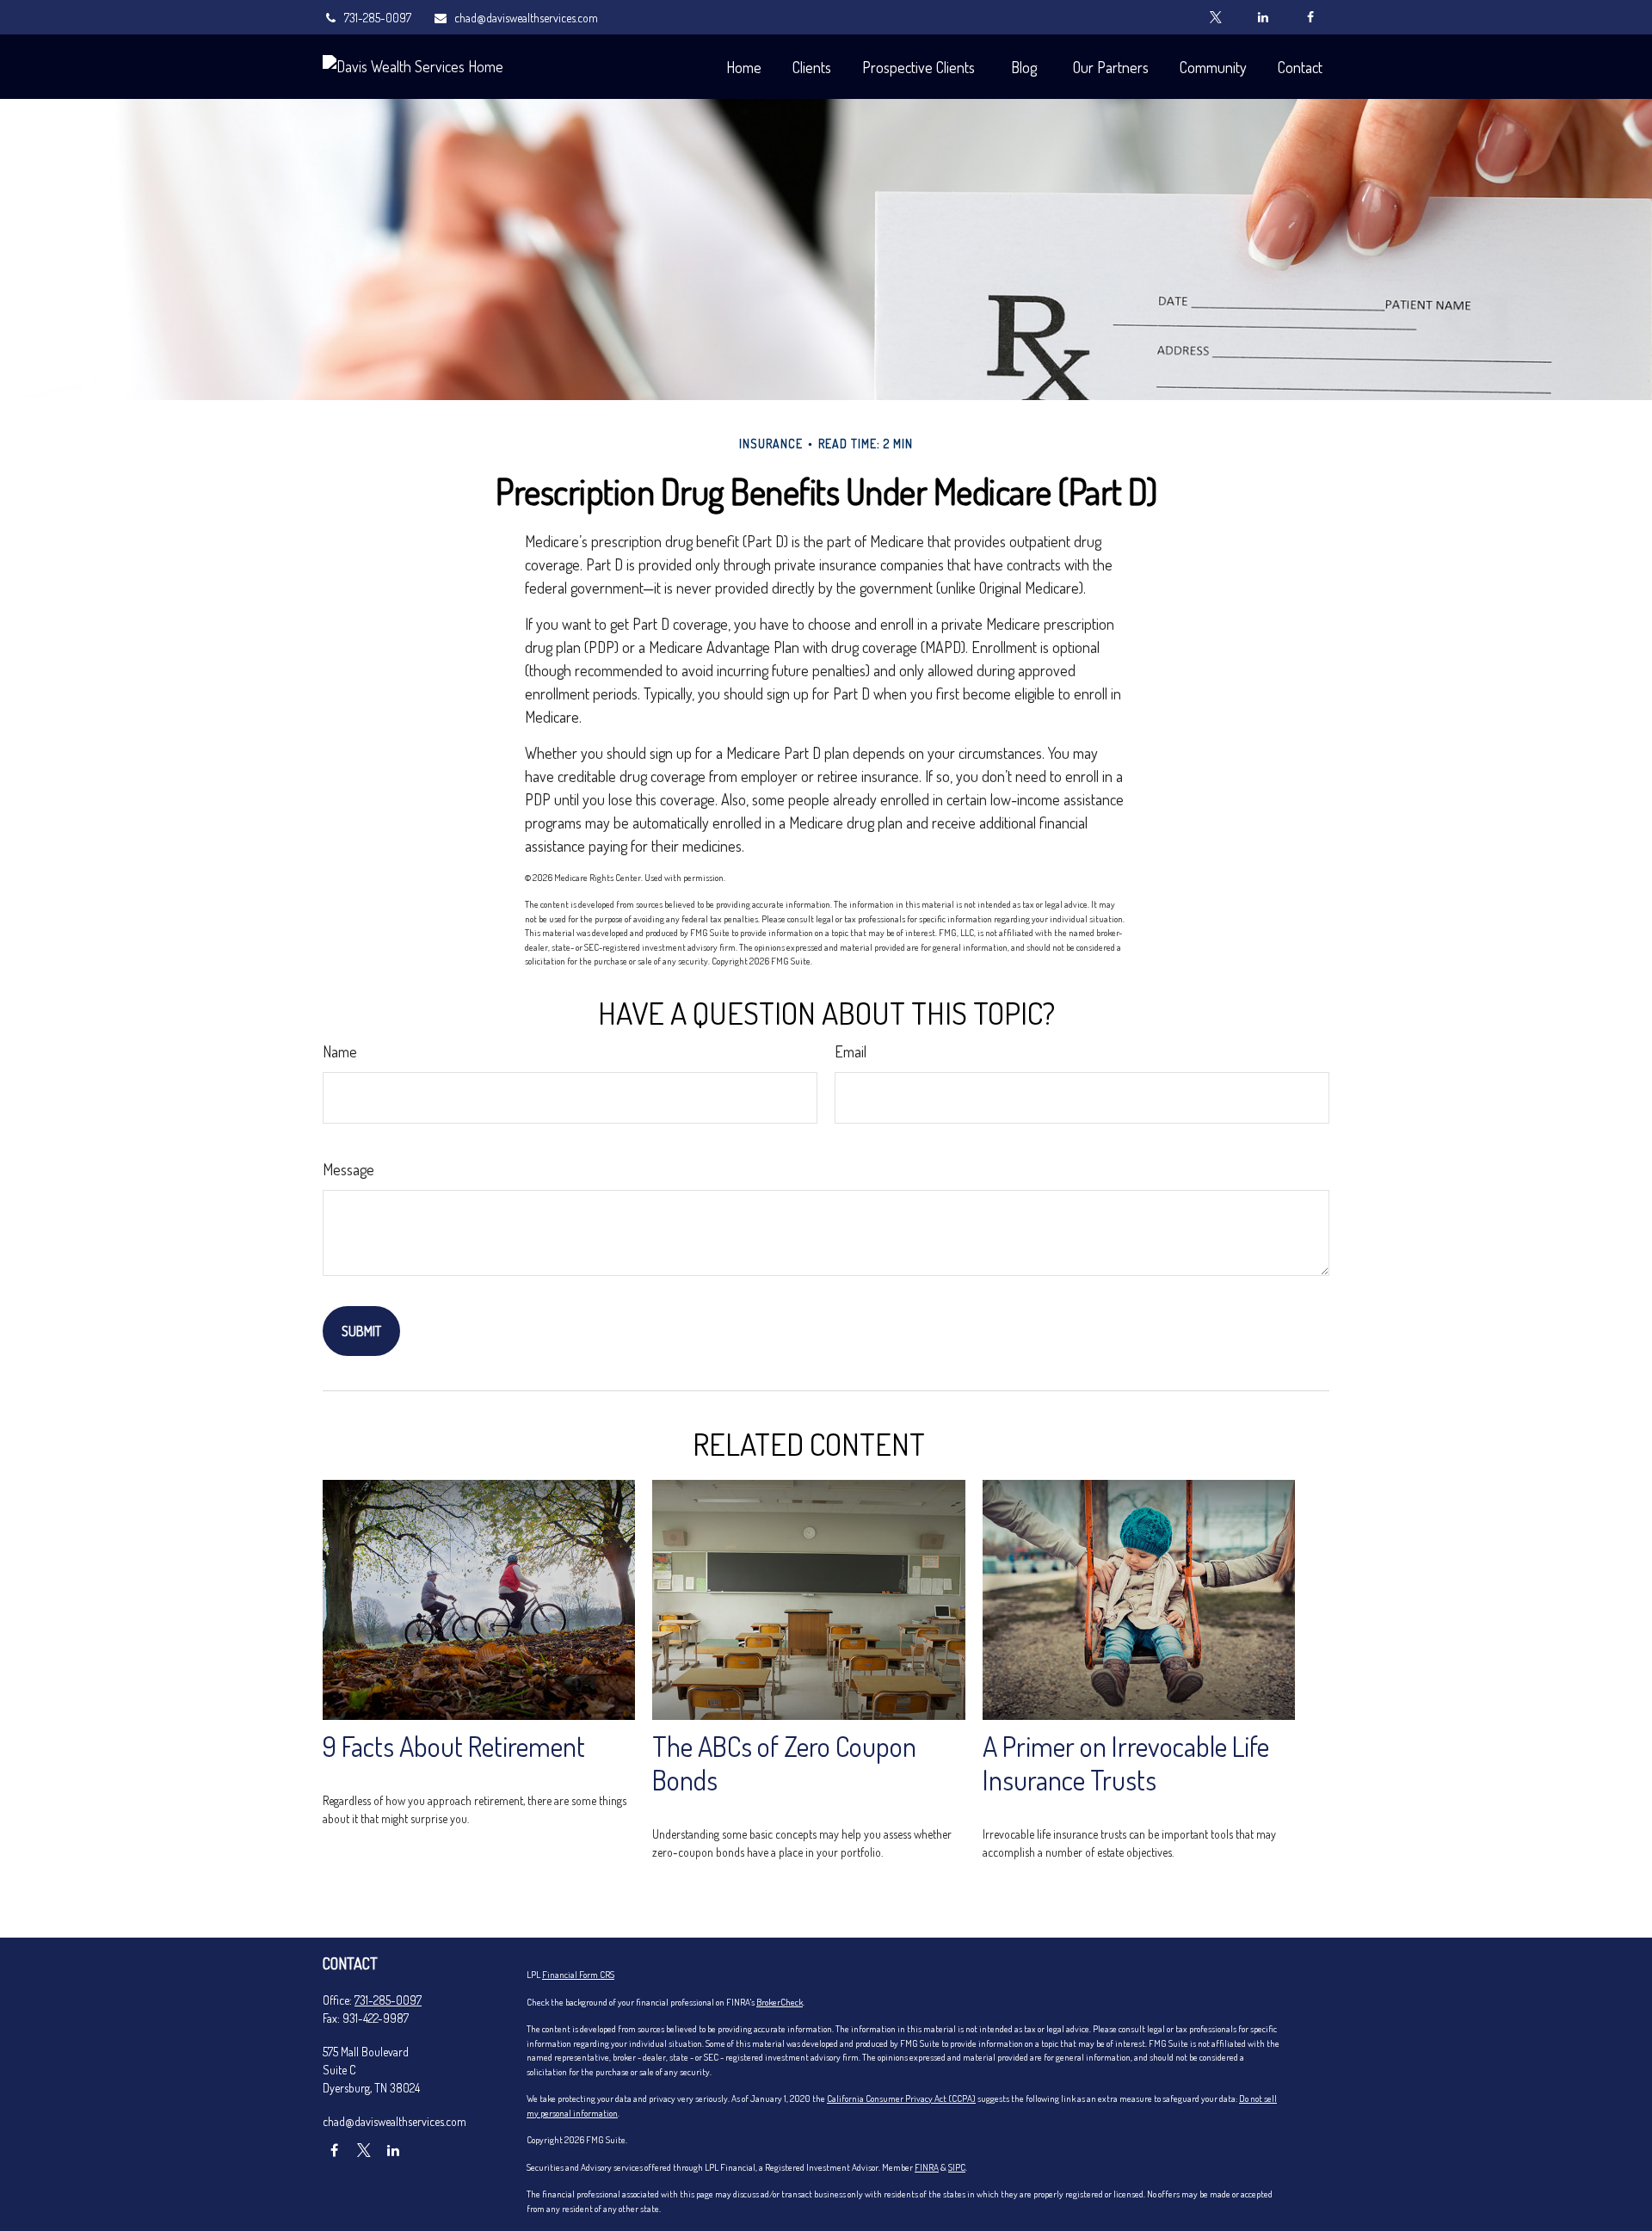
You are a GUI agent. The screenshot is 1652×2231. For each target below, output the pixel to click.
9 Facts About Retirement (454, 1746)
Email (851, 1051)
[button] (743, 67)
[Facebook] (1310, 17)
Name (340, 1051)
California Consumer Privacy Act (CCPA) (901, 2098)
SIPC (957, 2167)
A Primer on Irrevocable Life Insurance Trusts (1126, 1763)
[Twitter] (1215, 17)
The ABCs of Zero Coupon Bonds (784, 1763)
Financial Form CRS (578, 1975)
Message (348, 1169)
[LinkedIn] (1263, 17)
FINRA (927, 2167)
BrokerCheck (780, 2002)
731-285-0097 (378, 18)
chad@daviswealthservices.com (526, 18)
